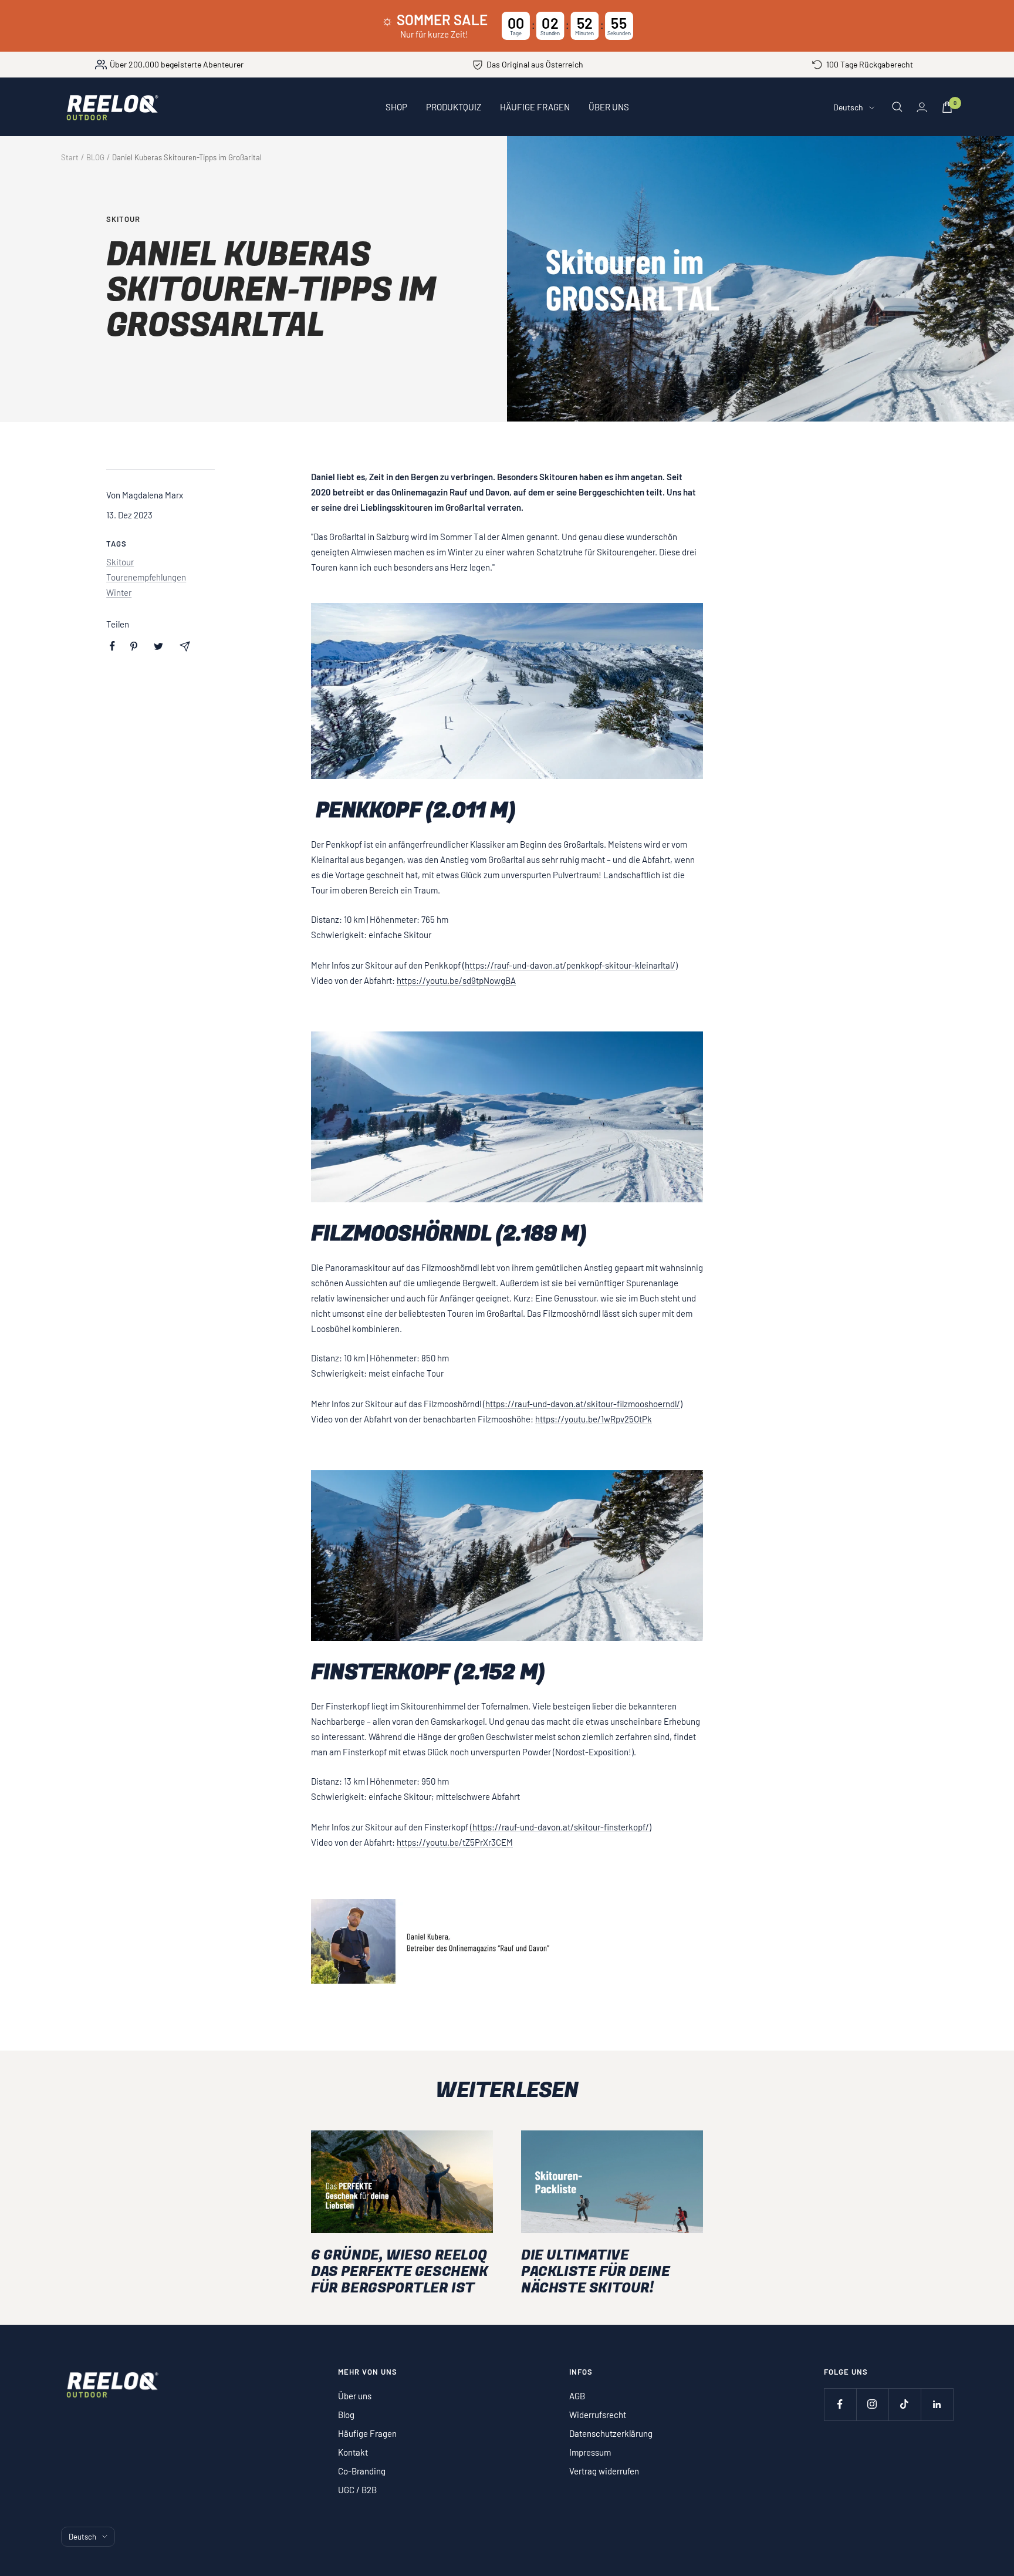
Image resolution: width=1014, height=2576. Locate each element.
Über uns (355, 2396)
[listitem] (112, 646)
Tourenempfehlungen (146, 577)
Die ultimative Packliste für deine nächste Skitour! (595, 2272)
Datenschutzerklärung (611, 2433)
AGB (577, 2396)
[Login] (922, 107)
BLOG (95, 157)
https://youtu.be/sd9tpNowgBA (456, 980)
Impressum (590, 2452)
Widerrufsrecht (598, 2415)
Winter (119, 592)
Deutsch (848, 107)
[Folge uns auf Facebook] (840, 2404)
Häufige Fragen (367, 2433)
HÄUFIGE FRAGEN (535, 107)
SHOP (396, 107)
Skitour (123, 219)
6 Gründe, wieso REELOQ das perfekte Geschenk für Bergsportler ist (400, 2272)
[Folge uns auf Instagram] (872, 2404)
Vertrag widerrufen (604, 2471)
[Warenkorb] (947, 107)
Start (70, 157)
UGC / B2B (357, 2490)
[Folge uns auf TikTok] (905, 2404)
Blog (346, 2415)
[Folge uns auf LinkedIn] (937, 2404)
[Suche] (897, 107)
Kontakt (353, 2452)
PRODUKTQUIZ (454, 107)
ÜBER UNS (609, 107)
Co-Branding (362, 2471)
